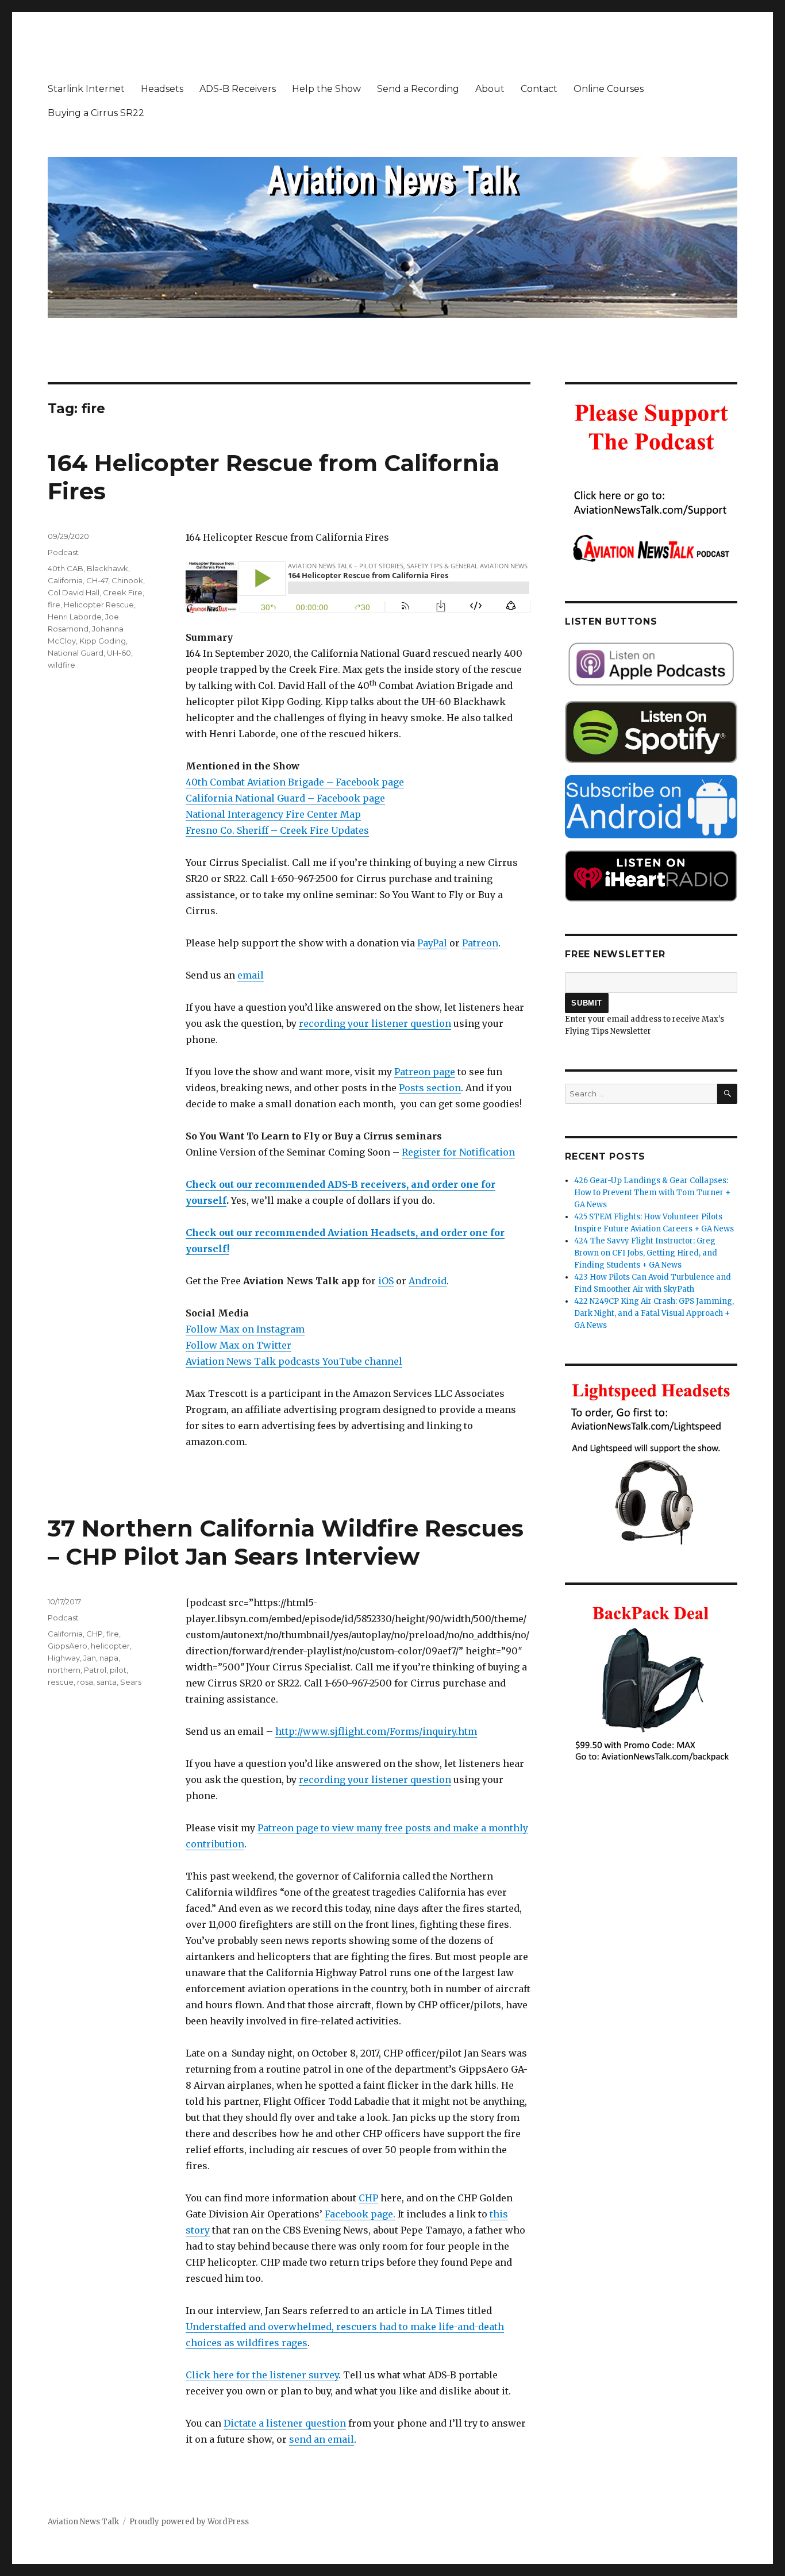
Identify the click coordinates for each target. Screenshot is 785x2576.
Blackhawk (107, 568)
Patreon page (425, 1072)
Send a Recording (418, 89)
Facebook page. (360, 2214)
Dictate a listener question (285, 2423)
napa (109, 1658)
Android (428, 1281)
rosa (85, 1682)
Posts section (430, 1088)
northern (64, 1670)
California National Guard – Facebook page (285, 798)
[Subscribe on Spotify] (651, 732)
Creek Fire (123, 592)
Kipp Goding (103, 641)
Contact (539, 89)
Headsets (162, 89)
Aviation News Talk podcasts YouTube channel (294, 1361)
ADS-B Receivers (238, 89)
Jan (90, 1658)
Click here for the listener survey (262, 2375)
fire (54, 604)
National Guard (76, 653)
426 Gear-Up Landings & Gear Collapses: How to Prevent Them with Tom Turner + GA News (652, 1193)
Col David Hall (74, 592)
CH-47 (97, 580)
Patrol (95, 1670)
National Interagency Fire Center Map (273, 814)
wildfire (61, 665)
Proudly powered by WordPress (189, 2522)
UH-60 (119, 653)
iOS (386, 1281)
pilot (118, 1670)
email (251, 975)
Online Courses (609, 89)
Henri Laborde (75, 617)
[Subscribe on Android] (651, 806)
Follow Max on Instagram (245, 1329)
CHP (368, 2198)
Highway (64, 1658)
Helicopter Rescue (99, 604)
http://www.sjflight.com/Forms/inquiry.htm (376, 1731)
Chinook (127, 580)
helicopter (110, 1646)
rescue (61, 1682)
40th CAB (66, 568)
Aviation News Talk (83, 2522)
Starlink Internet (86, 89)
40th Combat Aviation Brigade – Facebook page (295, 782)
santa (107, 1682)
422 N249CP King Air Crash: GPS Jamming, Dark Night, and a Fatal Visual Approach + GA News (654, 1313)
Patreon (480, 943)
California (65, 580)
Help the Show (326, 89)
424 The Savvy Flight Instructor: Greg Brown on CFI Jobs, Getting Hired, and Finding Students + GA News (646, 1253)
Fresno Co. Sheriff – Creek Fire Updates (277, 830)
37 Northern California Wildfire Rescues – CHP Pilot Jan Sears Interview (286, 1542)
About (490, 89)
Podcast (63, 552)
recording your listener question (375, 1023)
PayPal (432, 943)
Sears (131, 1682)
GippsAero (68, 1646)
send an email (322, 2439)
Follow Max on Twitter (238, 1345)
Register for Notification (458, 1152)
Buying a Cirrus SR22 (96, 113)
